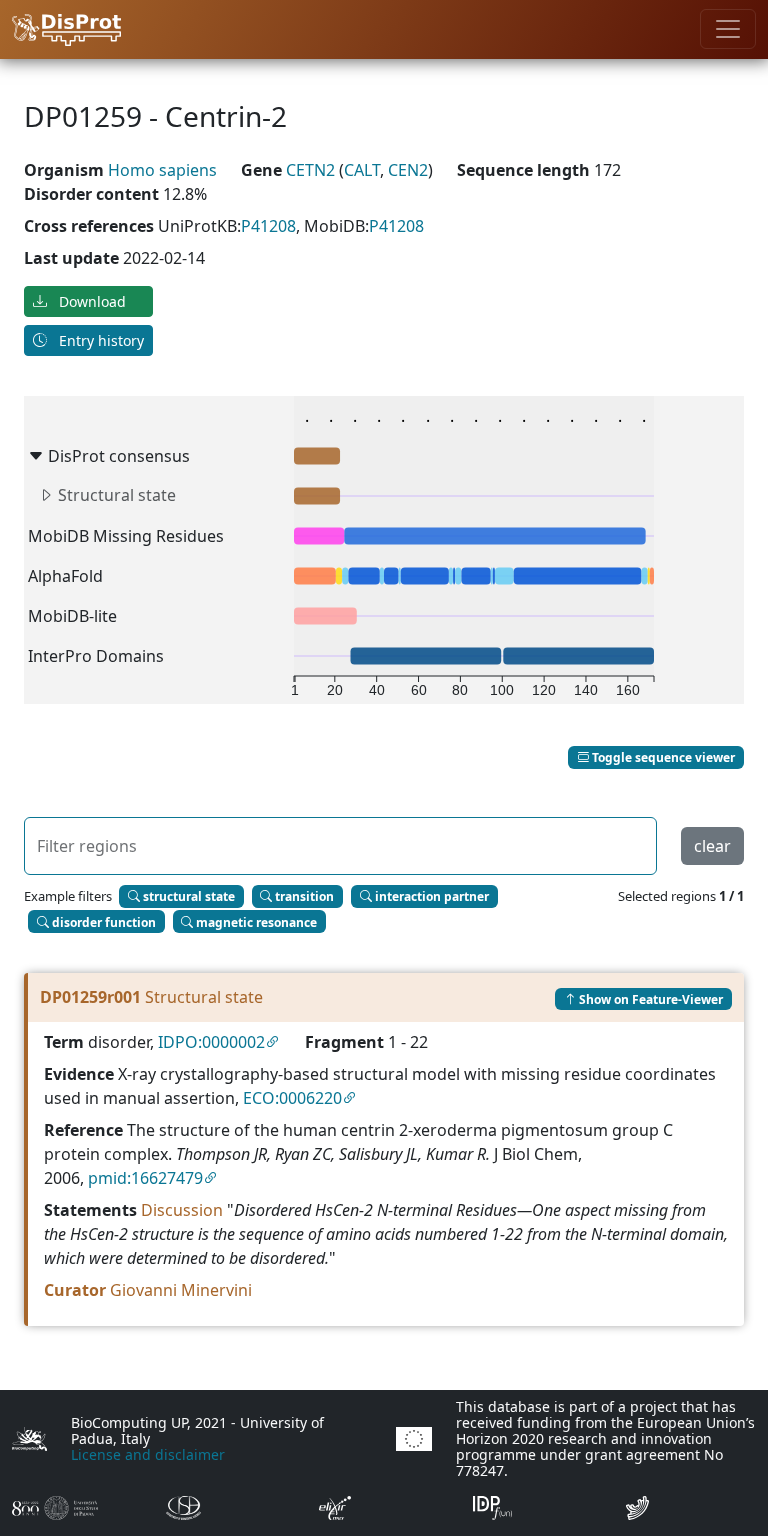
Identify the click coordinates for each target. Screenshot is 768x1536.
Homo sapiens (162, 170)
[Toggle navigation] (728, 29)
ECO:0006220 (292, 1098)
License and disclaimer (148, 1454)
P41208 (268, 226)
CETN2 (312, 170)
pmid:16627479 (145, 1178)
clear (712, 846)
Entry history (99, 340)
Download (90, 301)
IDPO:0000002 (211, 1042)
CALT (362, 170)
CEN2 (408, 170)
